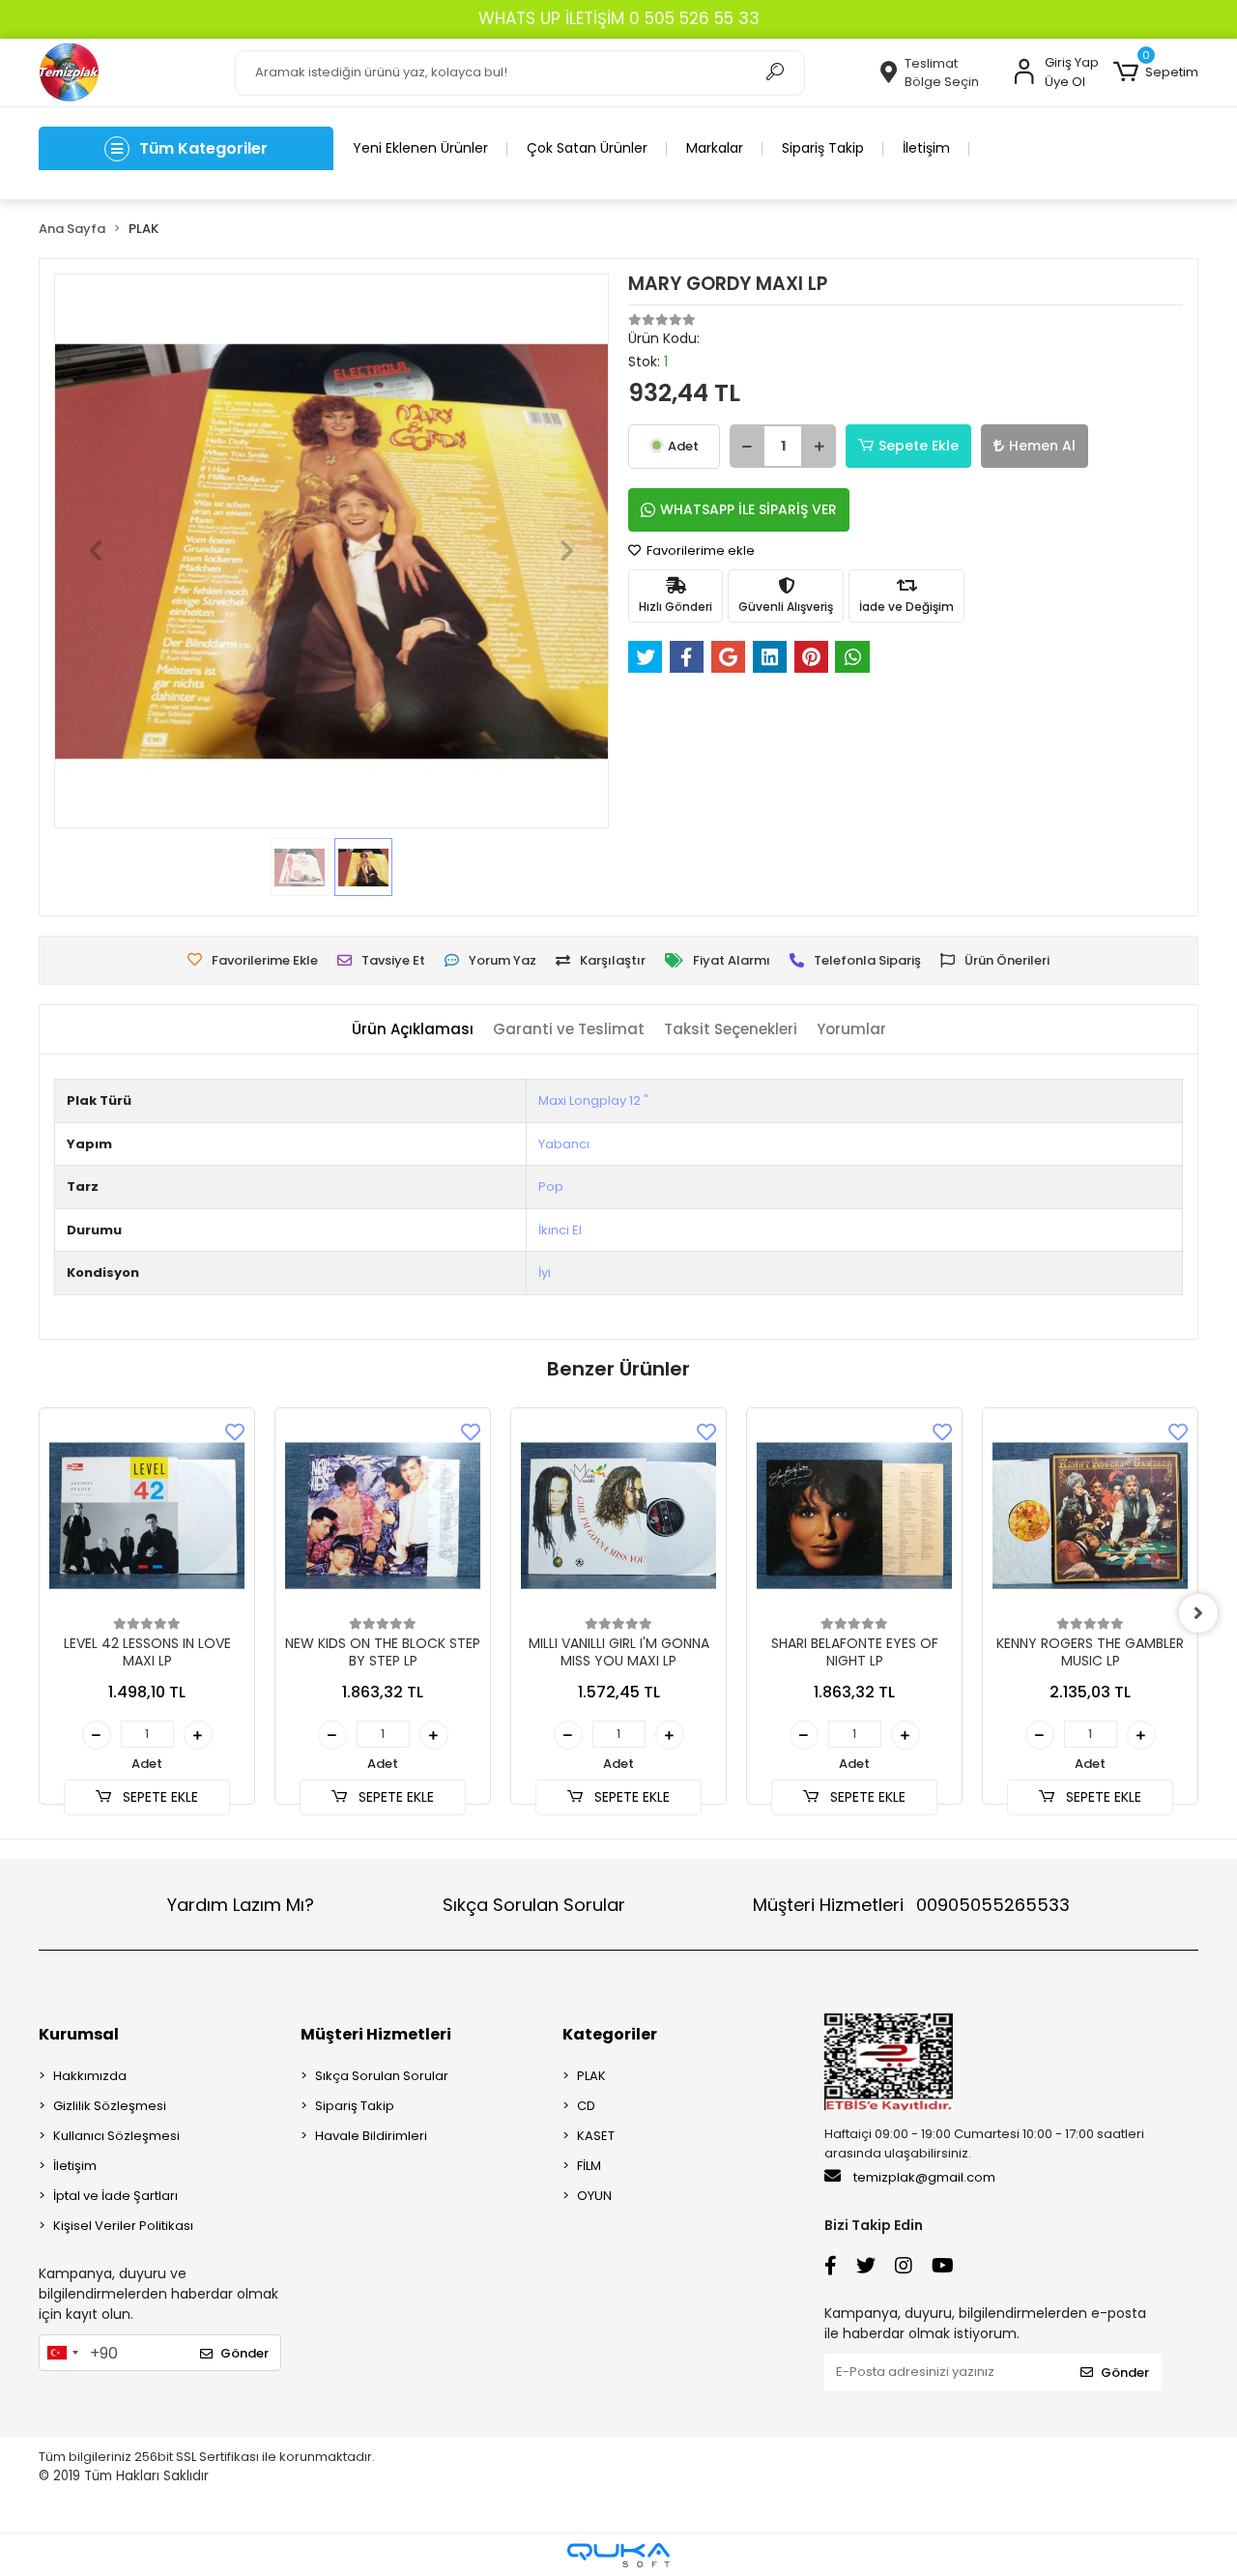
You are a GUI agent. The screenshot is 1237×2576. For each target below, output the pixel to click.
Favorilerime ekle (699, 550)
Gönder (245, 2353)
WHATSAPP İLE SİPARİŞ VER (748, 509)
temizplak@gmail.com (924, 2177)
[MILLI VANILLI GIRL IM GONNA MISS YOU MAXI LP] (618, 1516)
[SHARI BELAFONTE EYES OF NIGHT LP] (854, 1516)
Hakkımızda (90, 2076)
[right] (1198, 1613)
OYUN (594, 2196)
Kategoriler (610, 2034)
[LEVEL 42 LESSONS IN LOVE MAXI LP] (147, 1516)
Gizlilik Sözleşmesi (110, 2106)
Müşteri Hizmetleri (911, 1905)
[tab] (413, 1030)
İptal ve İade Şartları (115, 2196)
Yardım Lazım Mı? (241, 1905)
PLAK (591, 2076)
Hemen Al (1042, 446)
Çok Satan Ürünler (587, 148)
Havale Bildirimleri (371, 2136)
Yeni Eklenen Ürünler (420, 148)
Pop (551, 1187)
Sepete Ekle (919, 446)
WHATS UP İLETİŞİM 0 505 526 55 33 (619, 18)
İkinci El (560, 1230)
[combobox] (62, 2353)
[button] (1156, 72)
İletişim (926, 148)
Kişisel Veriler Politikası (123, 2226)
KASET (596, 2136)
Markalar (715, 148)
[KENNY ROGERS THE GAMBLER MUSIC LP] (1090, 1516)
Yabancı (564, 1144)
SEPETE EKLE (158, 1797)
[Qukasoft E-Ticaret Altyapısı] (618, 2555)
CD (586, 2106)
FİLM (589, 2166)
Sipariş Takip (823, 148)
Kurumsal (79, 2034)
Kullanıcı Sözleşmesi (116, 2136)
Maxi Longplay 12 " (593, 1100)
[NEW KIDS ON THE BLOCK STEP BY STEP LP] (383, 1516)
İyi (545, 1273)
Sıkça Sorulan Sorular (534, 1905)
